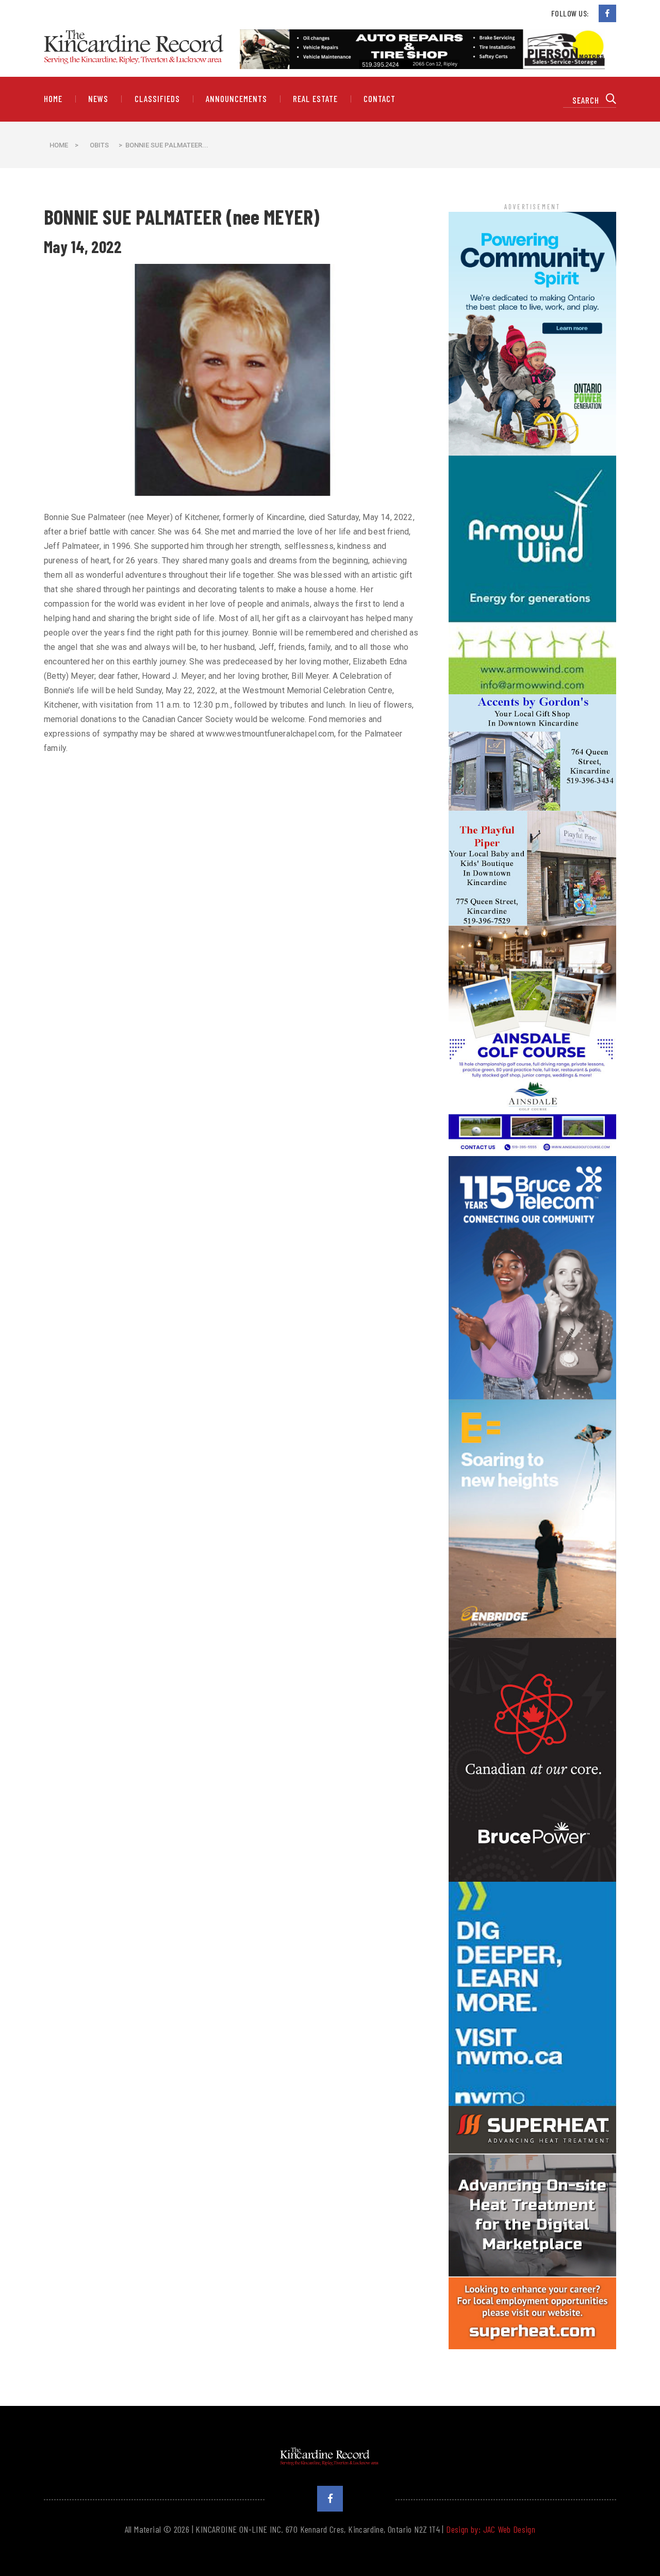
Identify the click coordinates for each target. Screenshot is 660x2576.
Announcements (236, 99)
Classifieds (157, 99)
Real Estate (315, 99)
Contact (379, 99)
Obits (99, 145)
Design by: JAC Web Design (491, 2529)
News (98, 99)
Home (53, 99)
